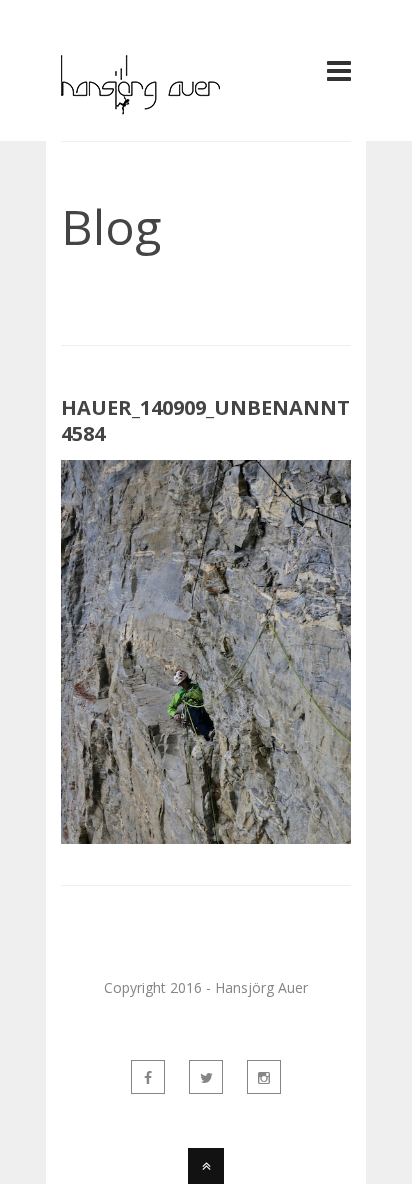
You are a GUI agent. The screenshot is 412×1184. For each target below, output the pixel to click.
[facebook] (148, 1077)
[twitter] (206, 1077)
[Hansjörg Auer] (140, 103)
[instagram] (264, 1077)
